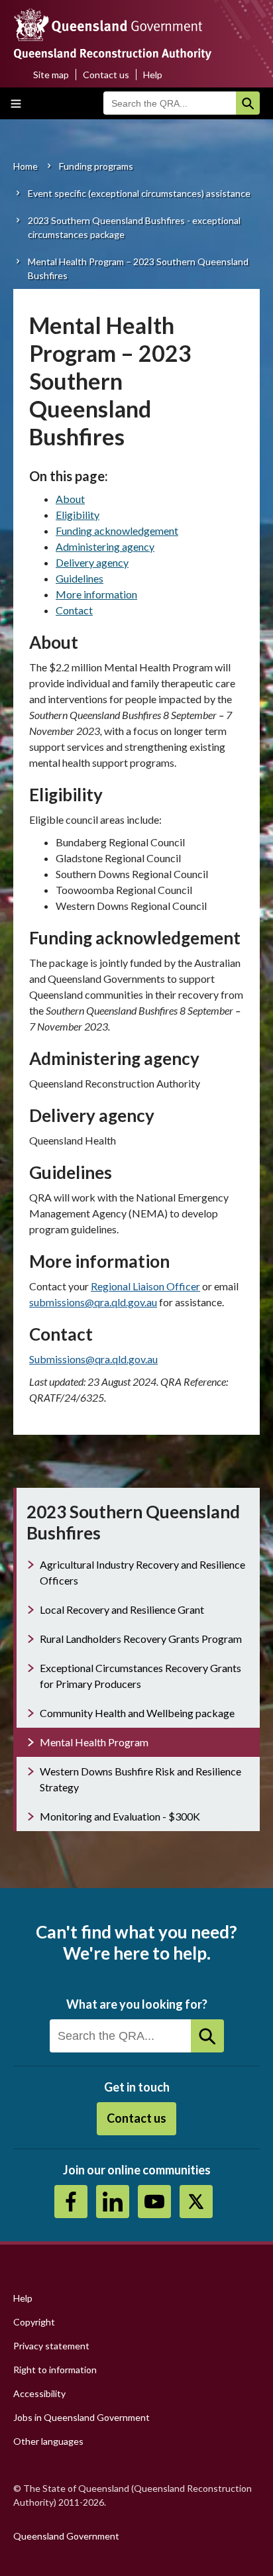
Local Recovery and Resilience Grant (122, 1609)
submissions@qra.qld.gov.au (93, 1302)
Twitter (196, 2202)
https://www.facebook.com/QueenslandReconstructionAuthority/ (71, 2202)
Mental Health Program (94, 1742)
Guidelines (80, 578)
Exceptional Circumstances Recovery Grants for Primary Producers (140, 1676)
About (70, 499)
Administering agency (105, 546)
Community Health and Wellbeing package (137, 1713)
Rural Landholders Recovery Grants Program (141, 1639)
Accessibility (39, 2393)
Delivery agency (92, 562)
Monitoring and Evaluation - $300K (120, 1816)
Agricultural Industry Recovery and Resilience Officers (142, 1572)
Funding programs (96, 166)
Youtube (154, 2202)
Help (153, 75)
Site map (51, 75)
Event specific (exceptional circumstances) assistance (139, 193)
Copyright (34, 2322)
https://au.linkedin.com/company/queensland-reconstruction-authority (113, 2202)
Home (26, 166)
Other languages (48, 2441)
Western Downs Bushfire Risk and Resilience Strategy (140, 1779)
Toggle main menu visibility (16, 103)
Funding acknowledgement (117, 531)
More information (96, 594)
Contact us (106, 75)
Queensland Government (66, 2536)
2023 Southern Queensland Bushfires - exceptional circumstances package (134, 227)
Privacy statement (51, 2346)
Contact (74, 610)
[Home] (136, 38)
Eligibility (78, 515)
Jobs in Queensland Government (82, 2417)
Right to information (55, 2370)
